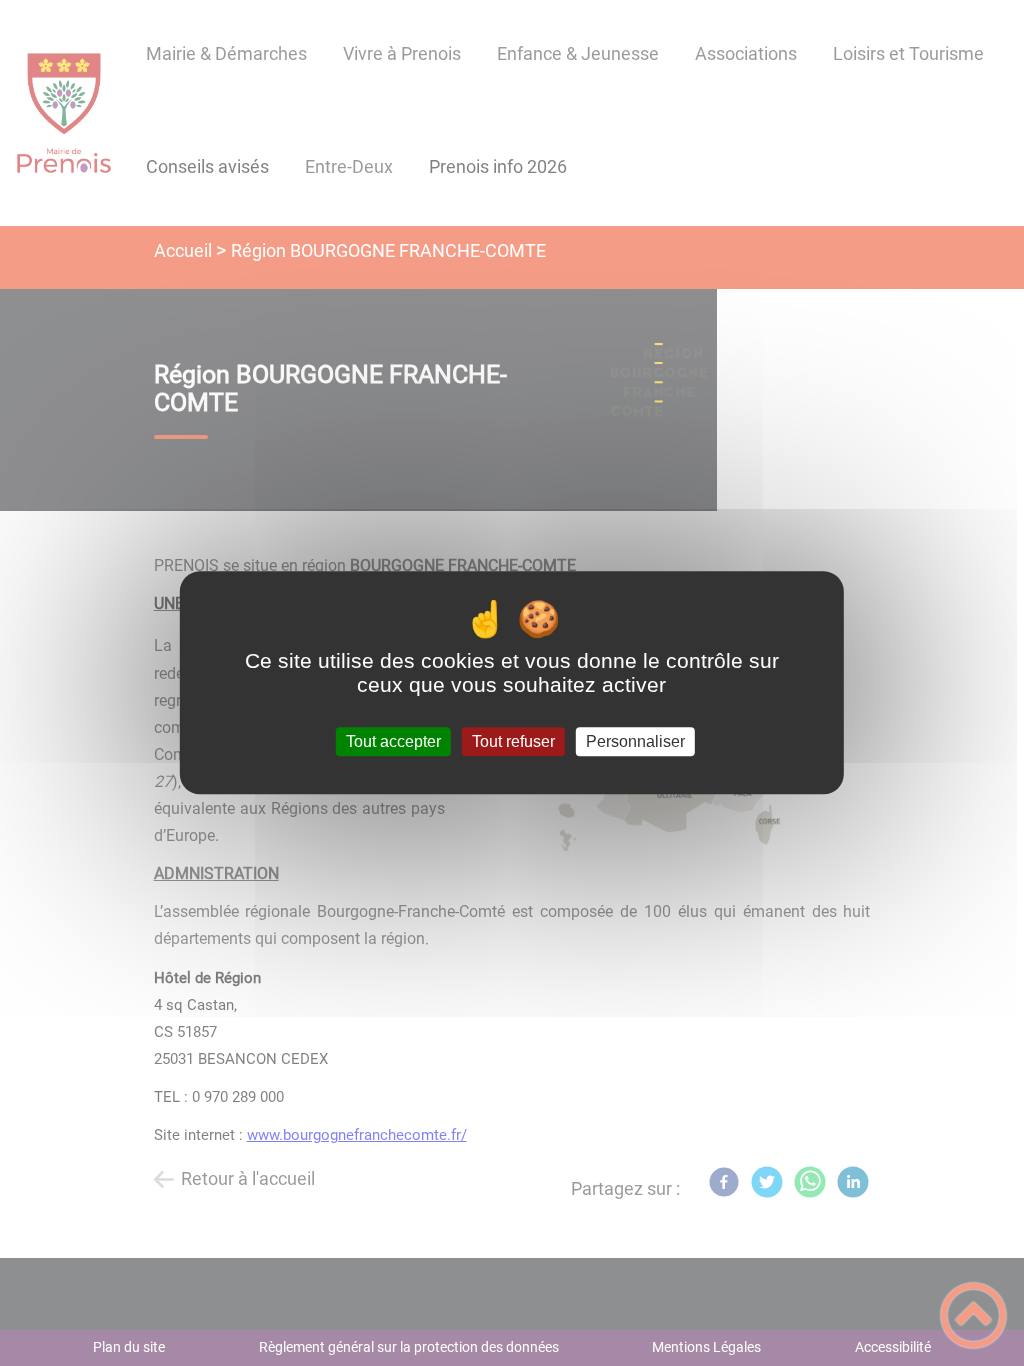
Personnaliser (635, 741)
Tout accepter (393, 741)
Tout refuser (513, 741)
